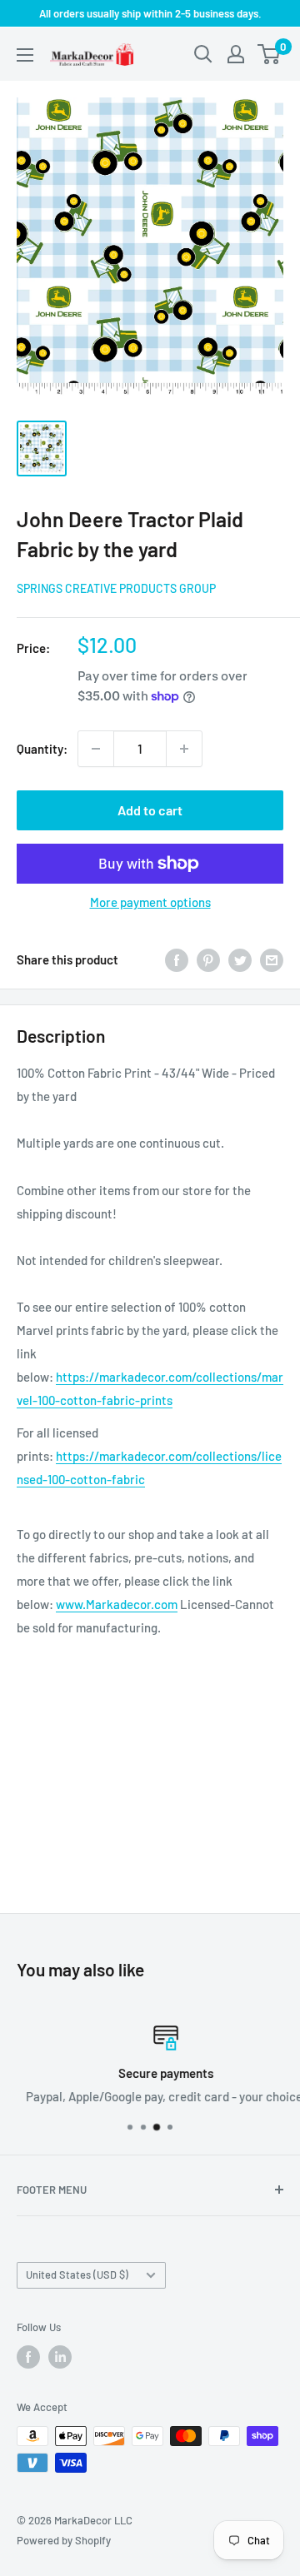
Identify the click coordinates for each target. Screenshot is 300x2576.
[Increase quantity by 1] (184, 749)
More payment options (150, 902)
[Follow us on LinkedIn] (60, 2357)
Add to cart (150, 810)
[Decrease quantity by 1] (96, 749)
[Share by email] (272, 959)
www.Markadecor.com (117, 1604)
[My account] (236, 54)
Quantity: (42, 749)
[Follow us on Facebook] (28, 2357)
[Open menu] (25, 55)
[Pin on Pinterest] (208, 959)
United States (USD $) (77, 2275)
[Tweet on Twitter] (240, 959)
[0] (270, 54)
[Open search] (203, 54)
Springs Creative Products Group (116, 588)
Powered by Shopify (64, 2540)
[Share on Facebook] (177, 959)
